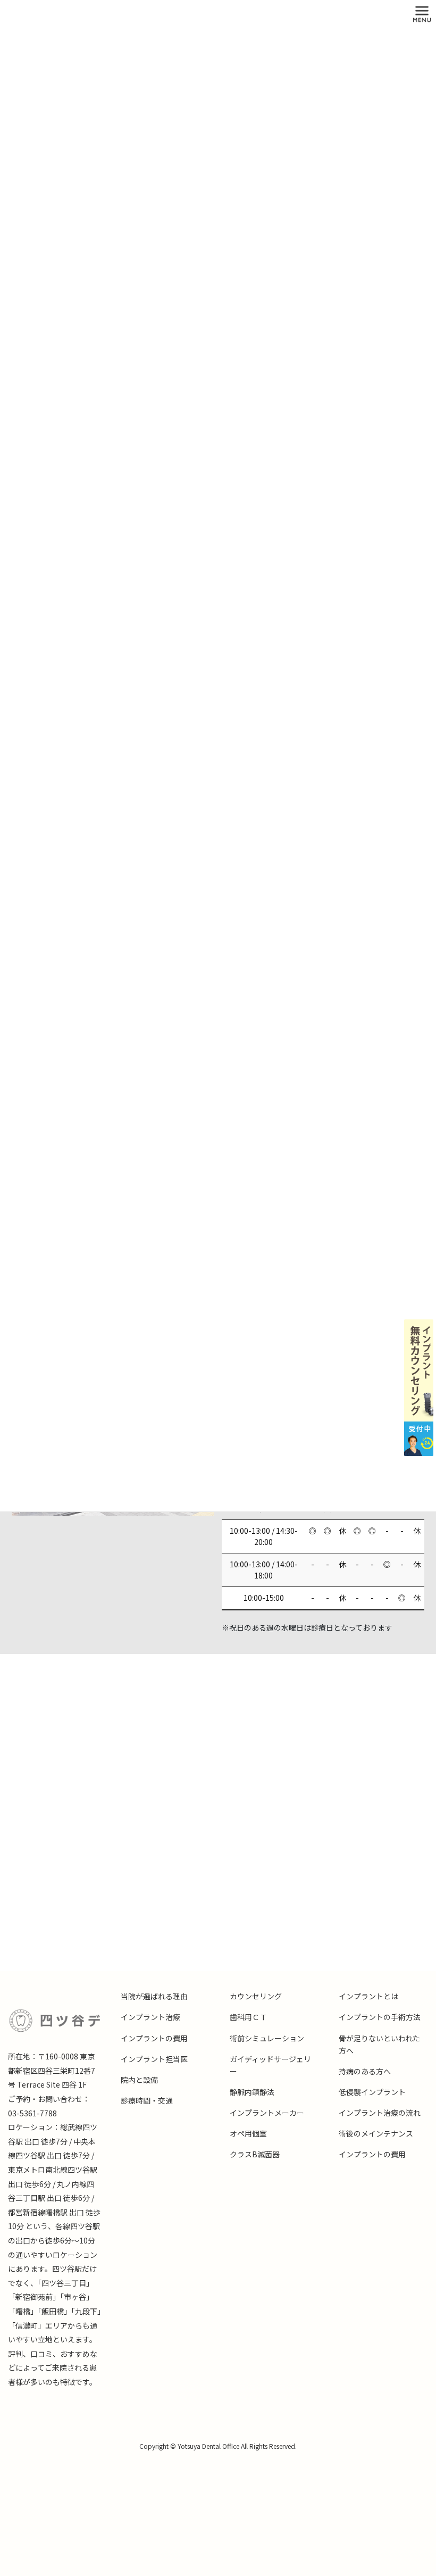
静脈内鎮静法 (252, 2092)
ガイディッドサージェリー (270, 2065)
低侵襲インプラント (372, 2092)
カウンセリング (256, 1996)
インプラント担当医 (154, 2059)
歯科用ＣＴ (248, 2017)
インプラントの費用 (154, 2038)
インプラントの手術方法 (380, 2017)
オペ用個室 (248, 2133)
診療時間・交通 (147, 2100)
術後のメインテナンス (376, 2133)
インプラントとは (368, 1996)
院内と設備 (139, 2080)
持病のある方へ (365, 2071)
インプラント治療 (150, 2017)
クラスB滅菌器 (255, 2154)
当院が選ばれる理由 (154, 1996)
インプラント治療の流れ (380, 2113)
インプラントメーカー (267, 2113)
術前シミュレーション (267, 2038)
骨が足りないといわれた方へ (379, 2044)
